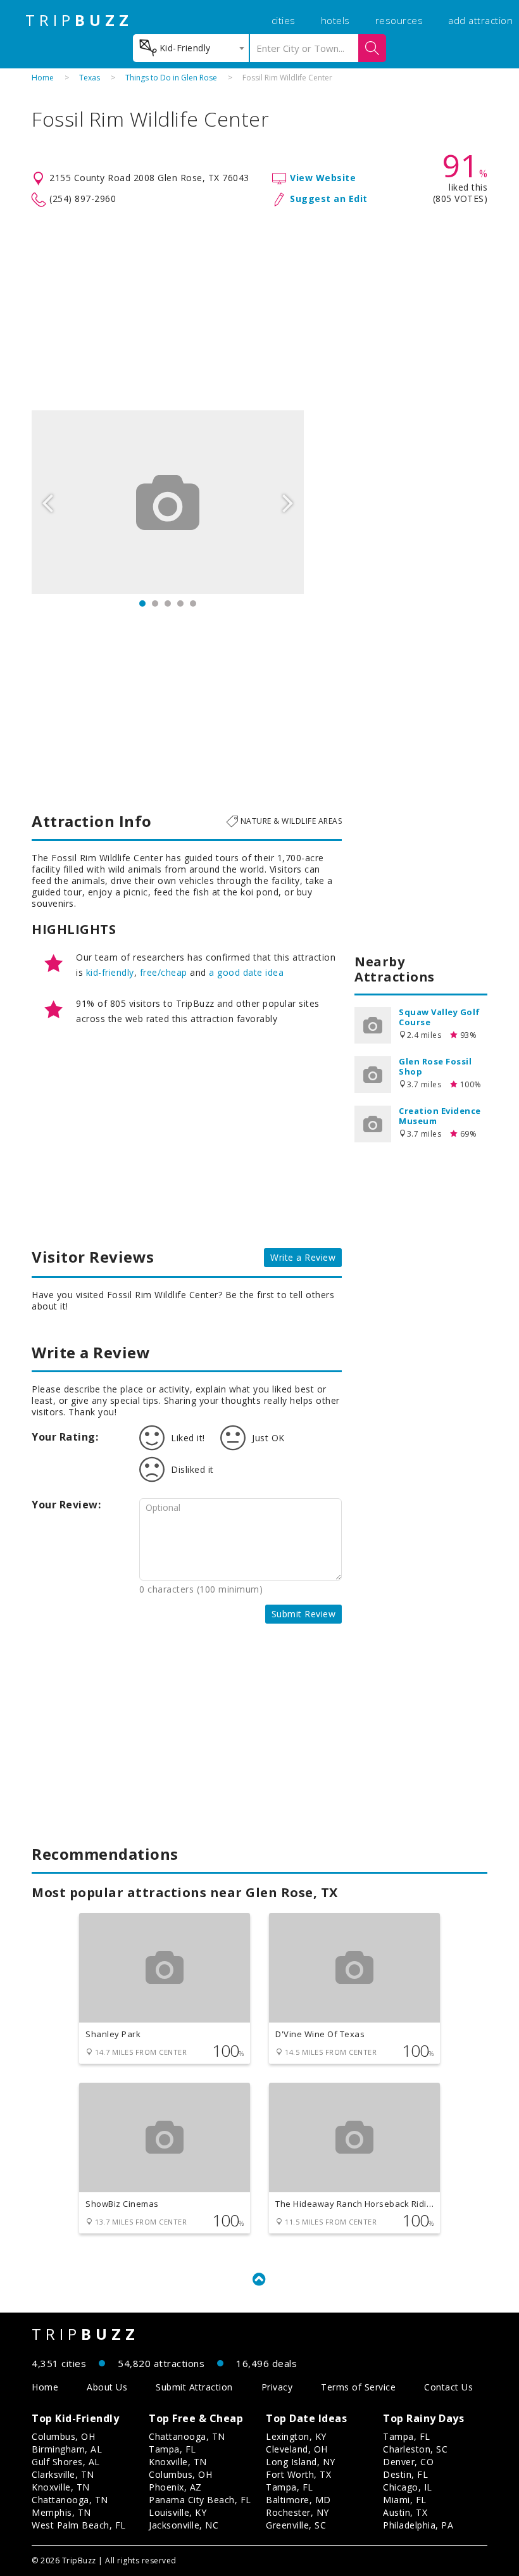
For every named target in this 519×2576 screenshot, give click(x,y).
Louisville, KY (178, 2512)
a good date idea (246, 972)
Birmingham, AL (67, 2449)
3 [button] (168, 603)
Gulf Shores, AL (66, 2462)
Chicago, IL (408, 2487)
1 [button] (142, 603)
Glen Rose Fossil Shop (435, 1066)
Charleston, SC (415, 2449)
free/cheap (164, 972)
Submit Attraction (194, 2387)
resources (399, 20)
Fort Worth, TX (298, 2474)
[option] (168, 502)
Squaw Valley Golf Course (440, 1017)
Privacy (277, 2387)
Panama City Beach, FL (200, 2500)
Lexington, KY (296, 2436)
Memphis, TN (61, 2512)
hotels (335, 20)
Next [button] (288, 502)
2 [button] (155, 603)
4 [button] (180, 603)
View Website (323, 178)
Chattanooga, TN (70, 2500)
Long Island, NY (301, 2462)
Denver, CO (408, 2462)
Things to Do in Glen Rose (171, 78)
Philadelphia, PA (418, 2525)
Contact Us (448, 2387)
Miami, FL (405, 2500)
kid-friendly (110, 972)
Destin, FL (405, 2474)
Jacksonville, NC (184, 2525)
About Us (107, 2387)
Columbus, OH (63, 2436)
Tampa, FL (172, 2449)
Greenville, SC (296, 2525)
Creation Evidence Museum (440, 1116)
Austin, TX (405, 2512)
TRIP (79, 20)
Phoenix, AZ (175, 2487)
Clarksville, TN (63, 2474)
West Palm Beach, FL (79, 2525)
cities (284, 20)
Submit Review (304, 1614)
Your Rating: (65, 1437)
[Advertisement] (259, 309)
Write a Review (303, 1257)
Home (43, 78)
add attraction (480, 20)
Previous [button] (47, 502)
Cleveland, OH (297, 2449)
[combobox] (191, 48)
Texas (90, 78)
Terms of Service (358, 2387)
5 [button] (193, 603)
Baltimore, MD (298, 2500)
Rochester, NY (297, 2512)
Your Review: (66, 1505)
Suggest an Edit (329, 199)
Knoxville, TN (61, 2487)
